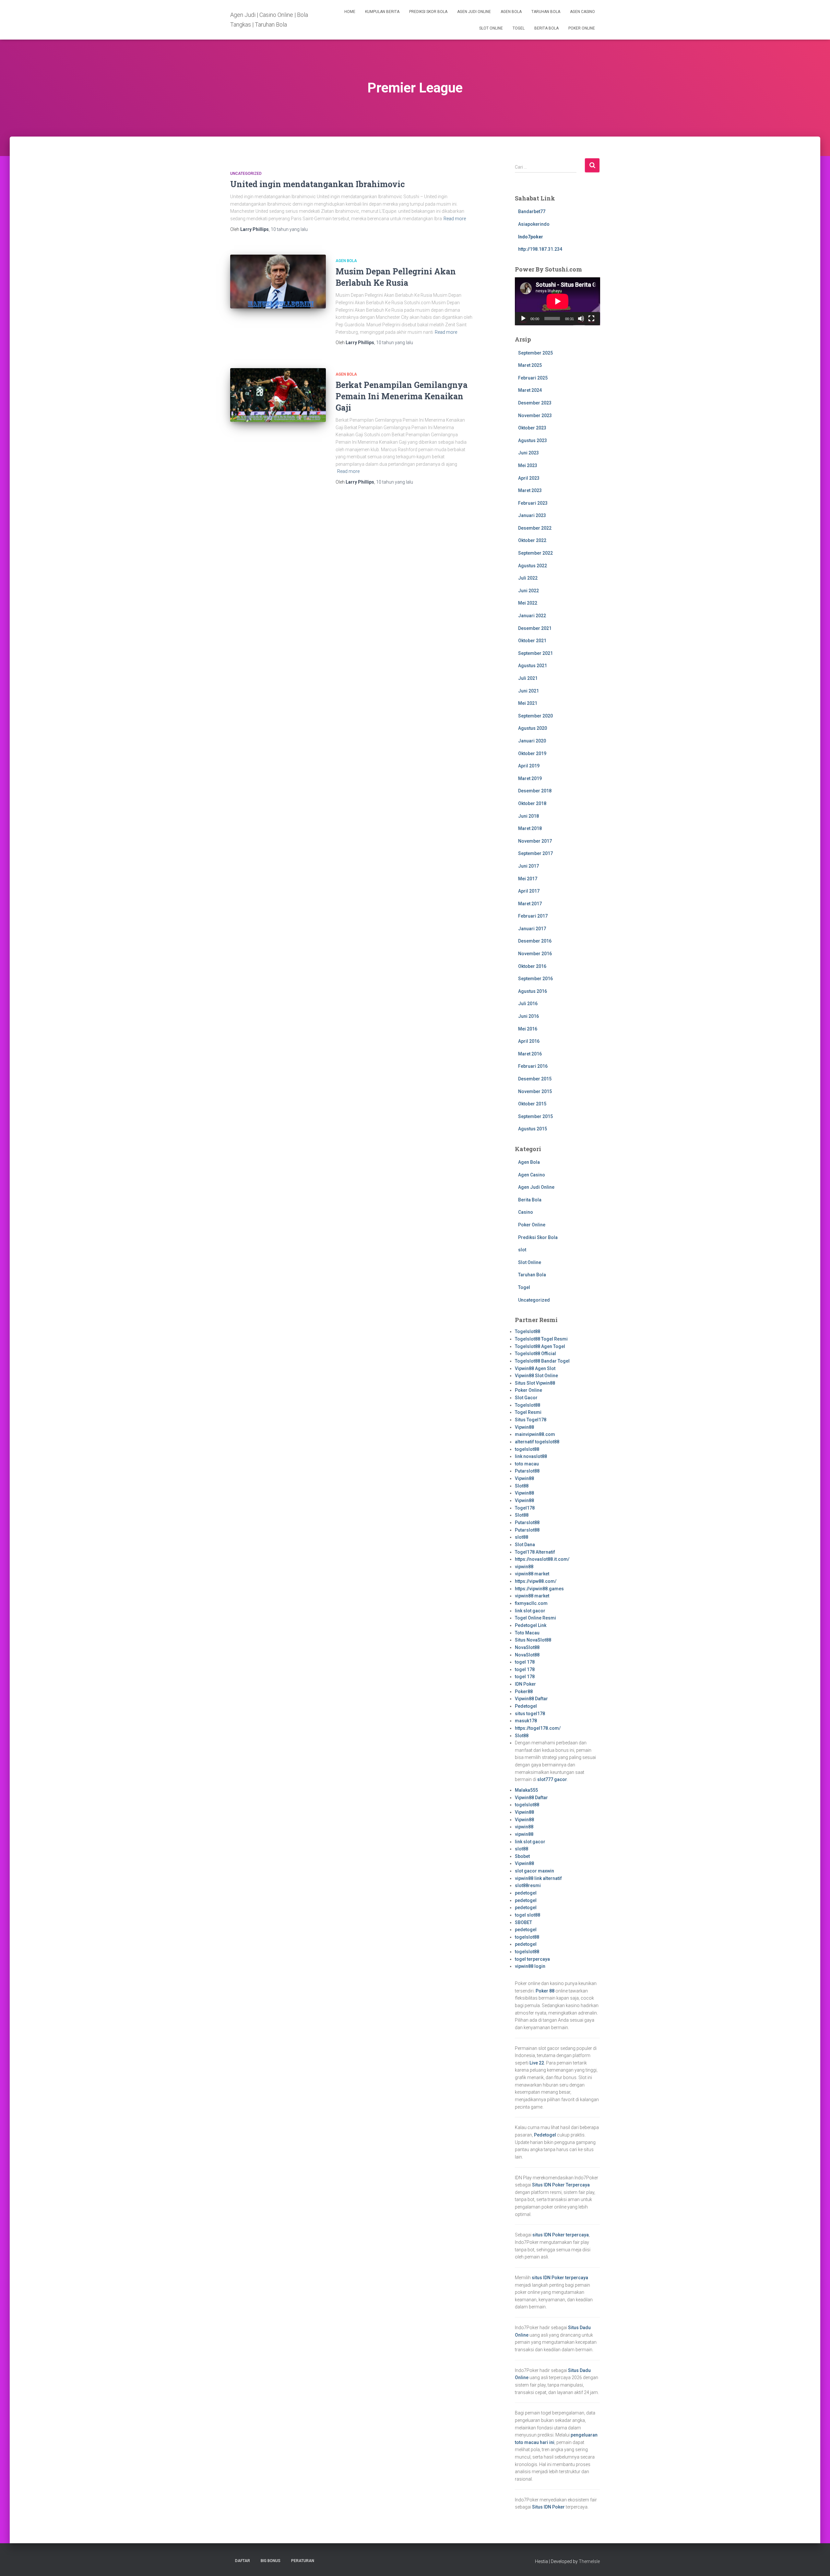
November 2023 (535, 415)
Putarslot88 (527, 1471)
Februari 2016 (533, 1066)
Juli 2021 (528, 678)
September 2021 (535, 653)
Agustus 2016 (533, 991)
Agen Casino (582, 12)
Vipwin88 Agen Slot (535, 1368)
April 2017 (529, 891)
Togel (519, 28)
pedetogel (526, 1893)
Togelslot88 (528, 1331)
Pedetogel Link (531, 1625)
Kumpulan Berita (382, 12)
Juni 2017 (528, 866)
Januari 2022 (532, 616)
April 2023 (529, 478)
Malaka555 (526, 1790)
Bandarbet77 (532, 211)
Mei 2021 (528, 703)
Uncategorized (246, 174)
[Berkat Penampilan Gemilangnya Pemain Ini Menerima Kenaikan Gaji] (278, 395)
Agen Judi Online (474, 12)
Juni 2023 (528, 453)
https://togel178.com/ (538, 1728)
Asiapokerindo (534, 224)
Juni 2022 (528, 591)
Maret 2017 (530, 904)
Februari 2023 (533, 503)
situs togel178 (530, 1714)
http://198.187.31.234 (540, 249)
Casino (526, 1212)
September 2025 (535, 353)
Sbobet (522, 1856)
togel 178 (525, 1662)
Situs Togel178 (531, 1420)
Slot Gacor (526, 1398)
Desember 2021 (535, 628)
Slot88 (522, 1486)
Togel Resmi (528, 1412)
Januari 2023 (532, 515)
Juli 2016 (528, 1004)
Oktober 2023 (532, 428)
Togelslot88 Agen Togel (540, 1346)
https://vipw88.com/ (536, 1581)
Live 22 (537, 2063)
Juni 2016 (528, 1016)
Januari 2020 (532, 741)
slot (522, 1250)
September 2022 (535, 553)
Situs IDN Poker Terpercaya (561, 2185)
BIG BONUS (271, 2561)
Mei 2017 (528, 879)
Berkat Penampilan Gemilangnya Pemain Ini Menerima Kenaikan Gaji (402, 396)
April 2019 (529, 766)
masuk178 (526, 1721)
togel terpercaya (532, 1959)
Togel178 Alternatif (535, 1552)
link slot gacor (530, 1611)
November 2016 (535, 954)
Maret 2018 (530, 828)
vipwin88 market (532, 1574)
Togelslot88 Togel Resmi (541, 1339)
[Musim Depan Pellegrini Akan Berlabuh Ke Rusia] (278, 282)
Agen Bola (511, 12)
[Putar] (523, 319)
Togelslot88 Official (535, 1354)
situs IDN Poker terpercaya (561, 2235)
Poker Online (582, 28)
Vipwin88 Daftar (531, 1699)
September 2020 (535, 716)
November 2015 (535, 1091)
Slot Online (491, 28)
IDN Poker (525, 1684)
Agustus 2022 (533, 566)
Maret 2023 (530, 490)
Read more (455, 219)
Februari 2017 (533, 916)
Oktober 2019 (532, 753)
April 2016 (529, 1041)
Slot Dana (525, 1545)
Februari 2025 (533, 378)
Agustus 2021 (533, 666)
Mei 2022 (528, 603)
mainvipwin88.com (535, 1434)
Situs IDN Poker (548, 2507)
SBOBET (523, 1922)
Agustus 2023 (533, 440)
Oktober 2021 (532, 641)
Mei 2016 (528, 1029)
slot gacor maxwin (534, 1871)
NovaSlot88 (527, 1647)
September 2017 (535, 853)
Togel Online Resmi (535, 1618)
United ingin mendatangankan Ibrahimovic (318, 184)
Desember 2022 (535, 528)
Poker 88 (545, 1991)
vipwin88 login (530, 1966)
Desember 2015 (535, 1079)
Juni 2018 (528, 816)
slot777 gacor (552, 1779)
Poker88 (524, 1691)
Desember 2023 (535, 403)
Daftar (243, 2561)
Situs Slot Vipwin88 (535, 1383)
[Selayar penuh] (591, 319)
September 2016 (535, 979)
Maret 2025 (530, 365)
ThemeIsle (589, 2561)
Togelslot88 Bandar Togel (542, 1361)
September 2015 (535, 1116)
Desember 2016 (535, 941)
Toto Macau (527, 1633)
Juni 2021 (528, 691)
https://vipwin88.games (539, 1589)
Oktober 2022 (532, 540)
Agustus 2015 (533, 1129)
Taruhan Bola (546, 12)
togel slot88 (528, 1915)
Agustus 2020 (533, 728)
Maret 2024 (530, 390)
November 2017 (535, 841)
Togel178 (525, 1508)
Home (350, 12)
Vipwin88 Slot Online (536, 1376)
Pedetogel (526, 1706)
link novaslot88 (531, 1456)
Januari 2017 (532, 929)
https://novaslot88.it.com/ (542, 1559)
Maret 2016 (530, 1054)
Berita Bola (546, 28)
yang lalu (289, 229)
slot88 (522, 1537)
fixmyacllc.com (531, 1603)
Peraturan (303, 2561)
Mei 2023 (528, 465)
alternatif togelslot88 (537, 1442)
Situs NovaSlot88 (533, 1640)
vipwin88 (524, 1567)
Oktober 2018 (532, 803)
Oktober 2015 (532, 1104)
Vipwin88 (524, 1427)
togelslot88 (527, 1449)
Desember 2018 (535, 791)
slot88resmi (528, 1885)
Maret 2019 (530, 778)
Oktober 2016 (532, 966)
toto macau (527, 1464)
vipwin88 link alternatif (538, 1878)
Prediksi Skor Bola (428, 12)
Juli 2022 (528, 578)
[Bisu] (581, 319)
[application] (557, 301)
